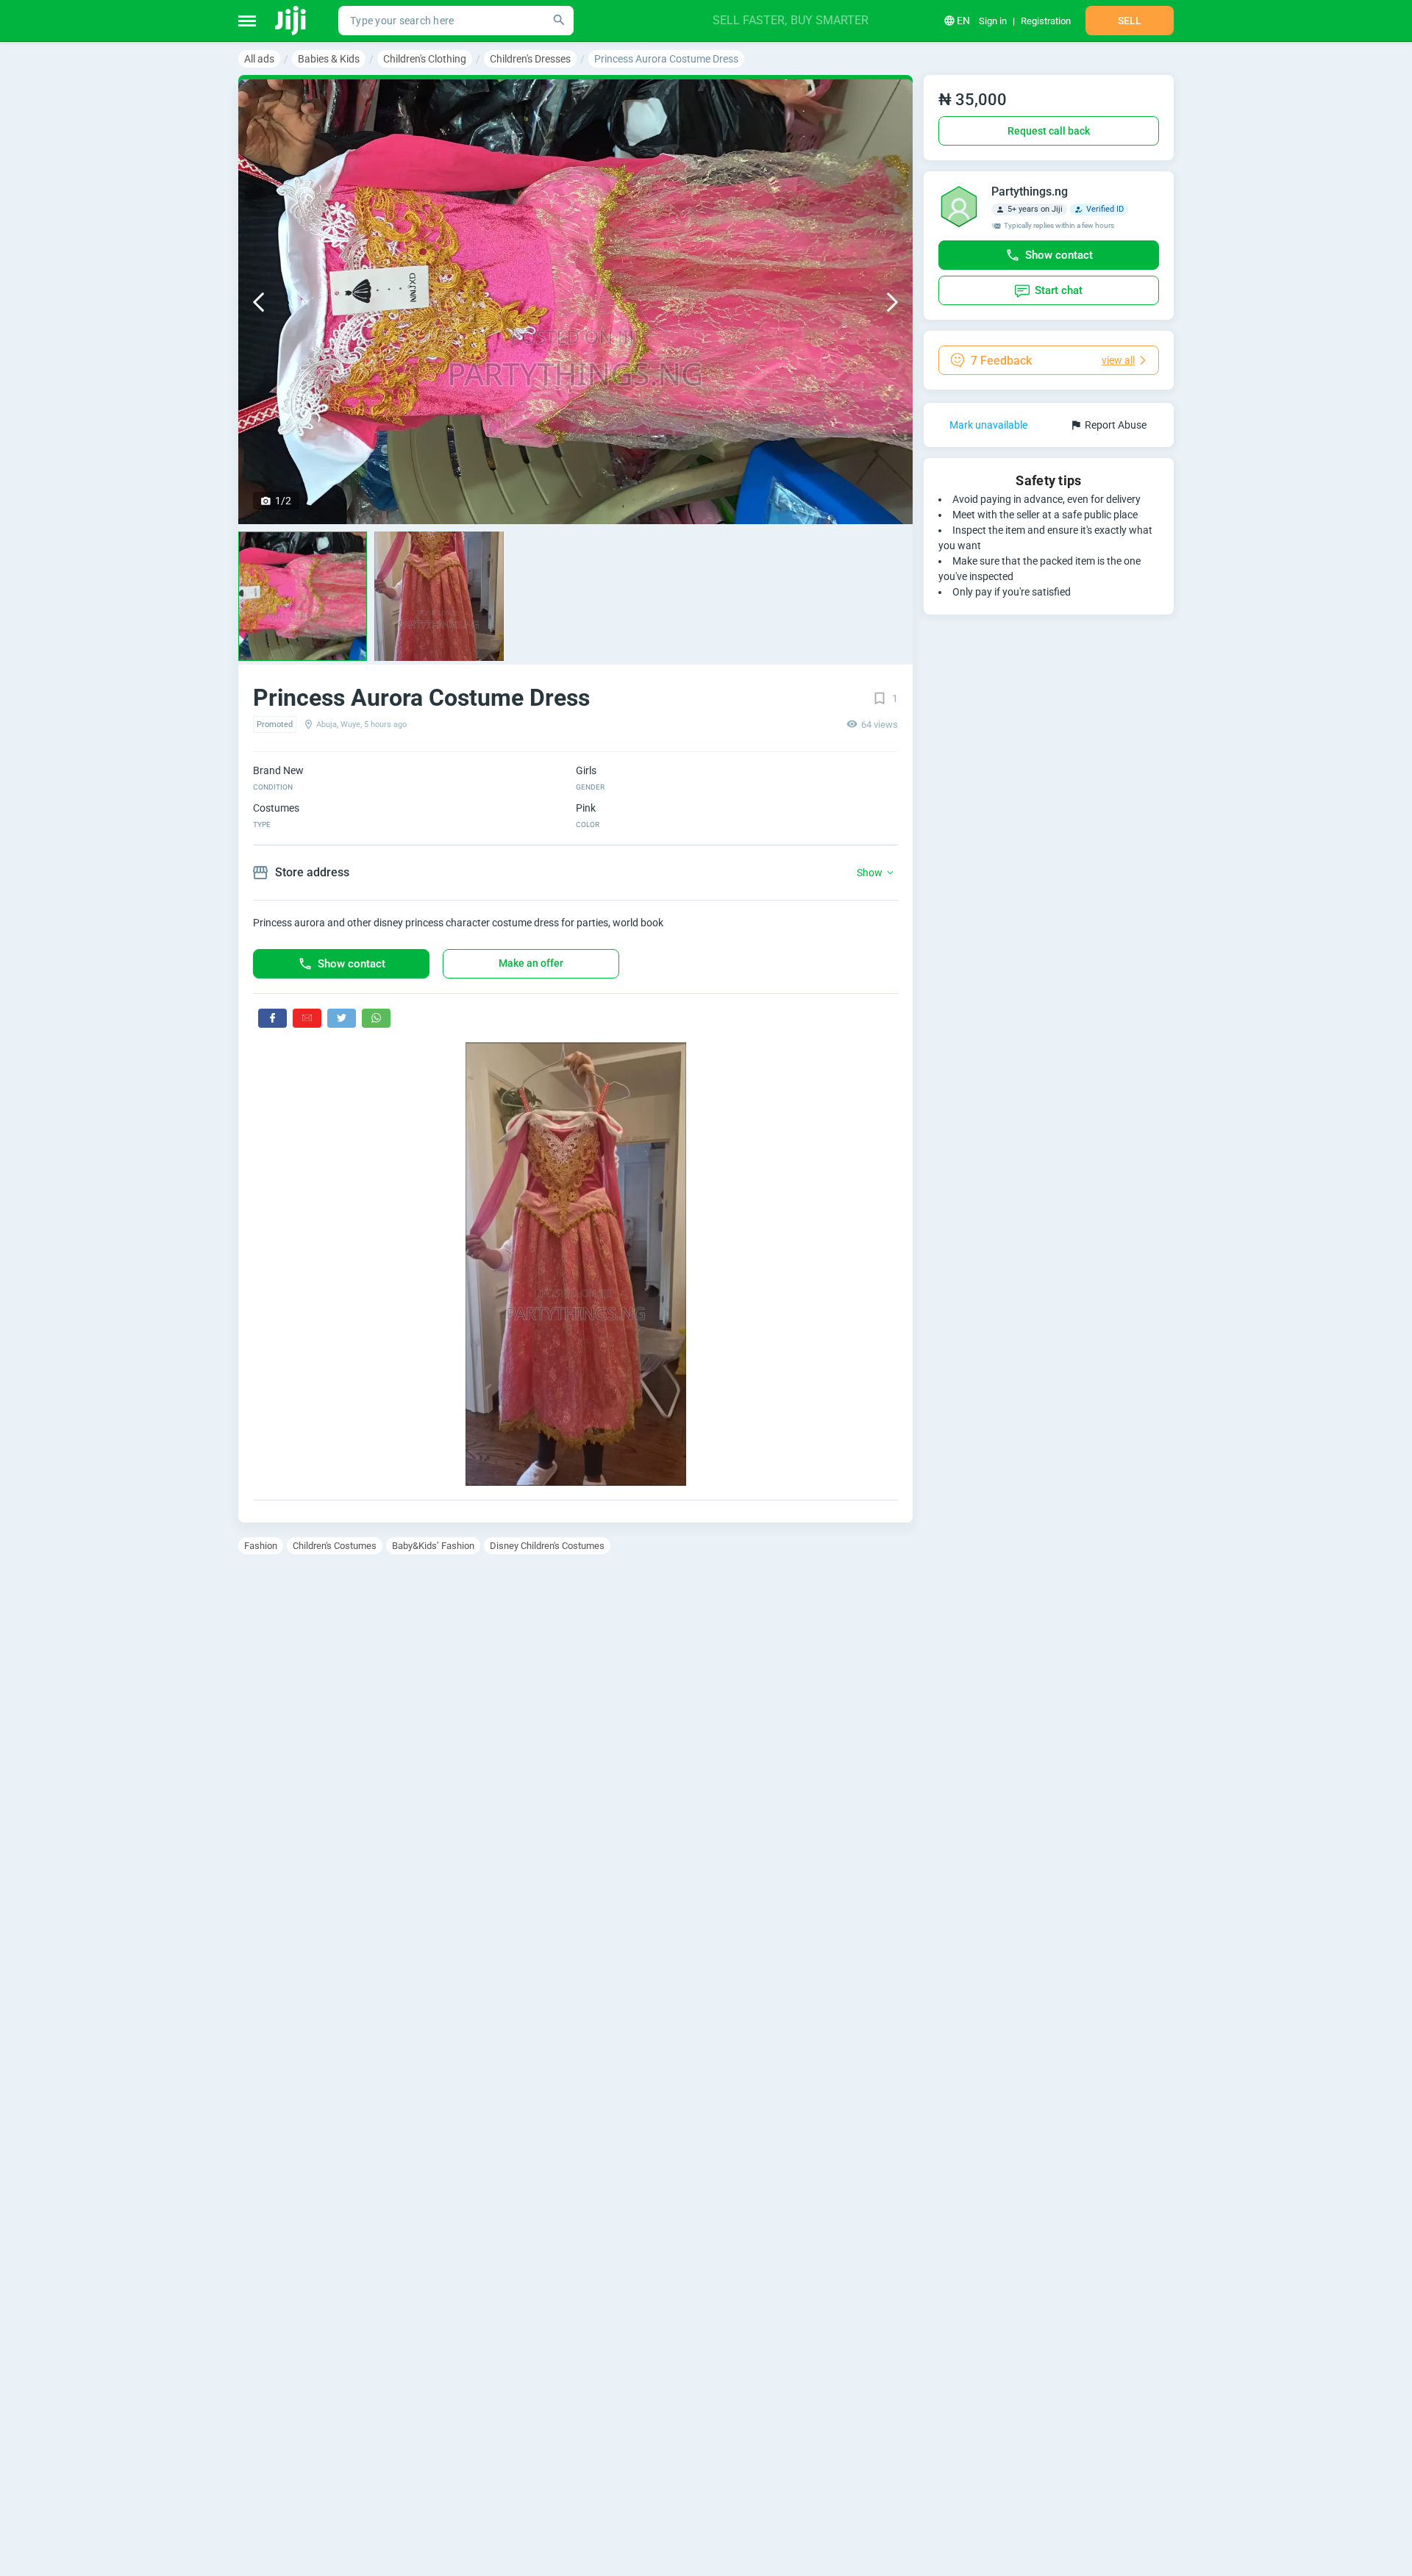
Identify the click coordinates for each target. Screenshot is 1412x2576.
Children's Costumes (335, 1546)
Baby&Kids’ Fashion (433, 1546)
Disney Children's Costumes (547, 1546)
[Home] (292, 21)
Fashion (261, 1546)
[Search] (559, 21)
